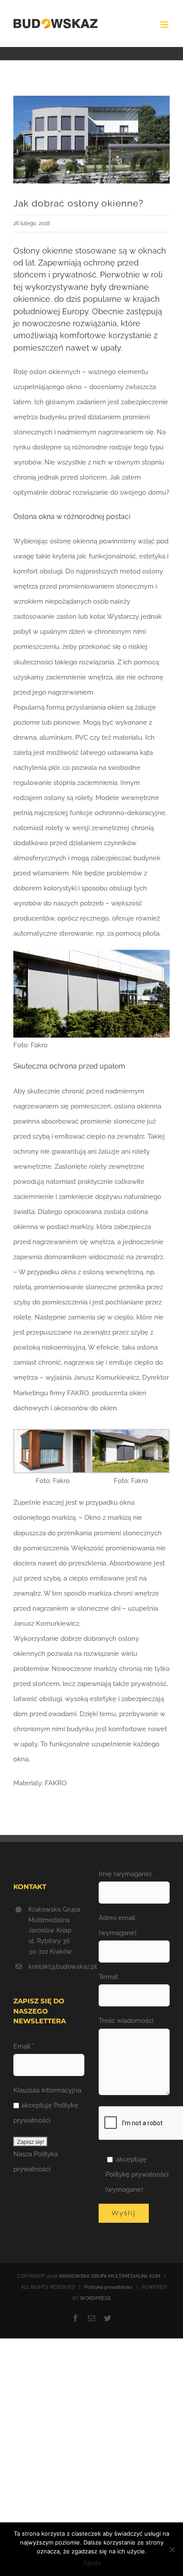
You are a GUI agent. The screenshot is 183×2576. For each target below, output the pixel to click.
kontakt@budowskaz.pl (56, 1967)
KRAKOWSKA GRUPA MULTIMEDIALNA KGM (110, 2276)
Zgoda (92, 2563)
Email (24, 2046)
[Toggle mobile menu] (165, 25)
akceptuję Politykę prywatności (46, 2113)
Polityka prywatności (108, 2287)
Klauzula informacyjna (47, 2090)
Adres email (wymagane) (117, 1925)
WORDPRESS (95, 2298)
